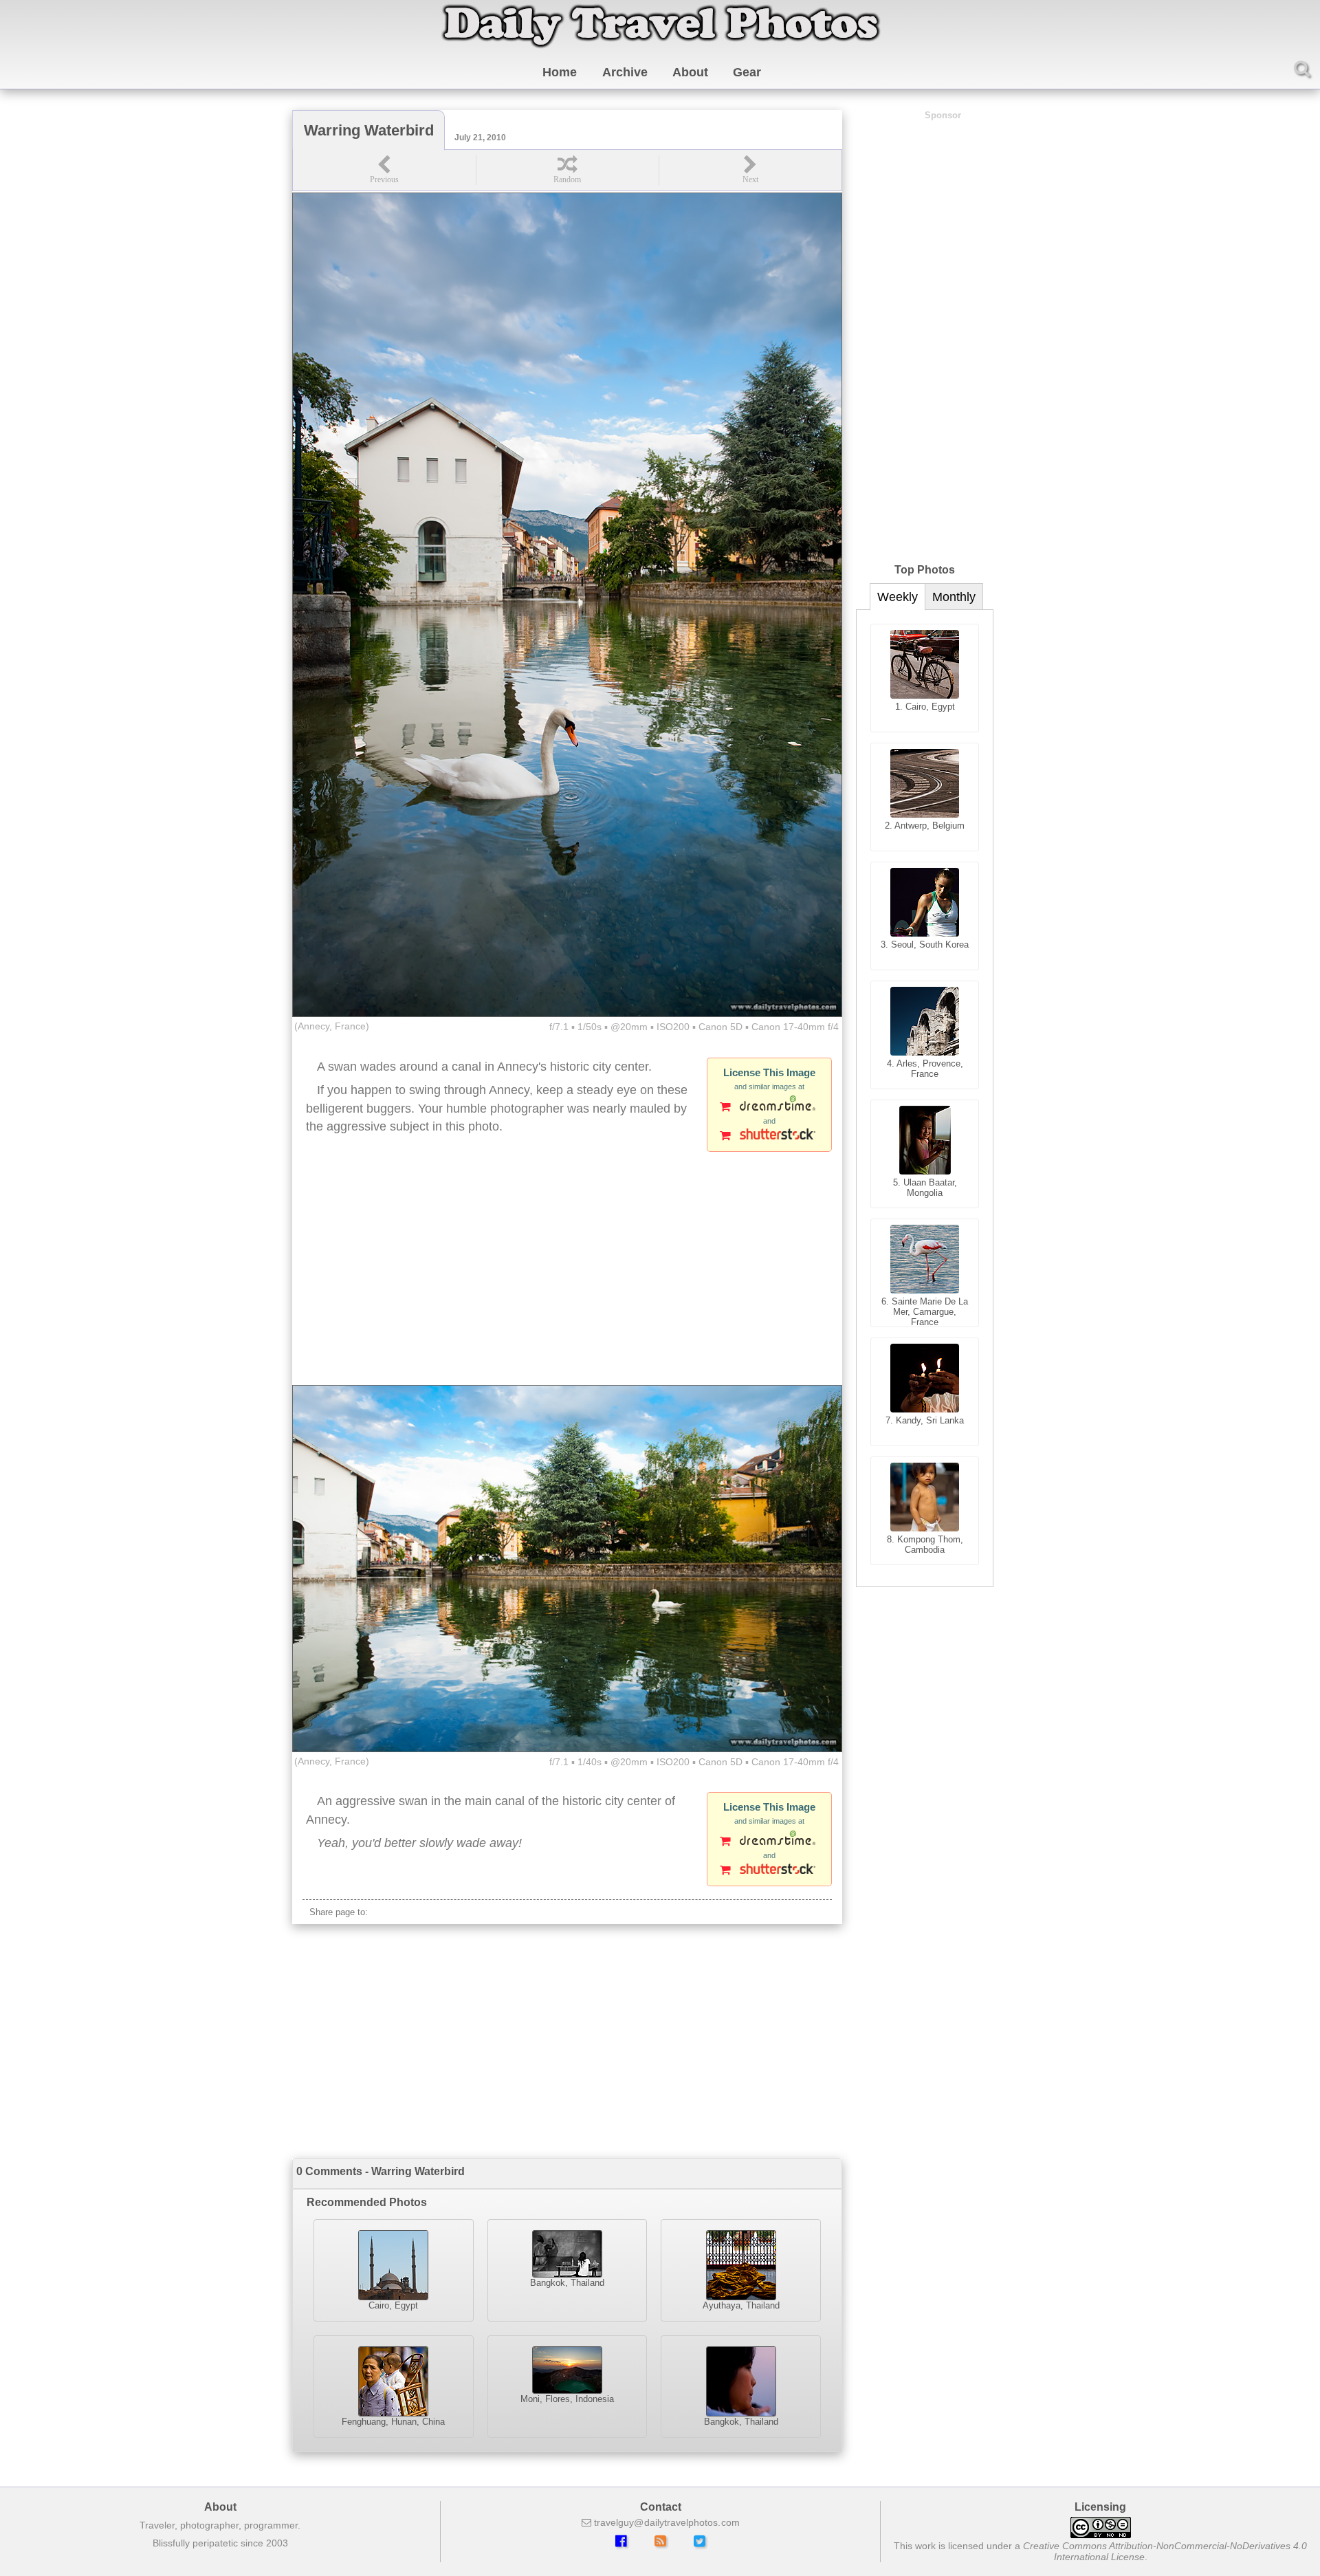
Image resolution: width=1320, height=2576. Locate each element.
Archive (625, 72)
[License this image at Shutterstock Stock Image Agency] (769, 1137)
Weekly (898, 597)
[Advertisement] (567, 1275)
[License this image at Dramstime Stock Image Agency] (769, 1108)
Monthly (954, 597)
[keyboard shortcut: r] (567, 170)
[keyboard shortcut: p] (384, 170)
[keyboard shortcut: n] (750, 170)
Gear (747, 72)
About (690, 72)
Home (560, 72)
